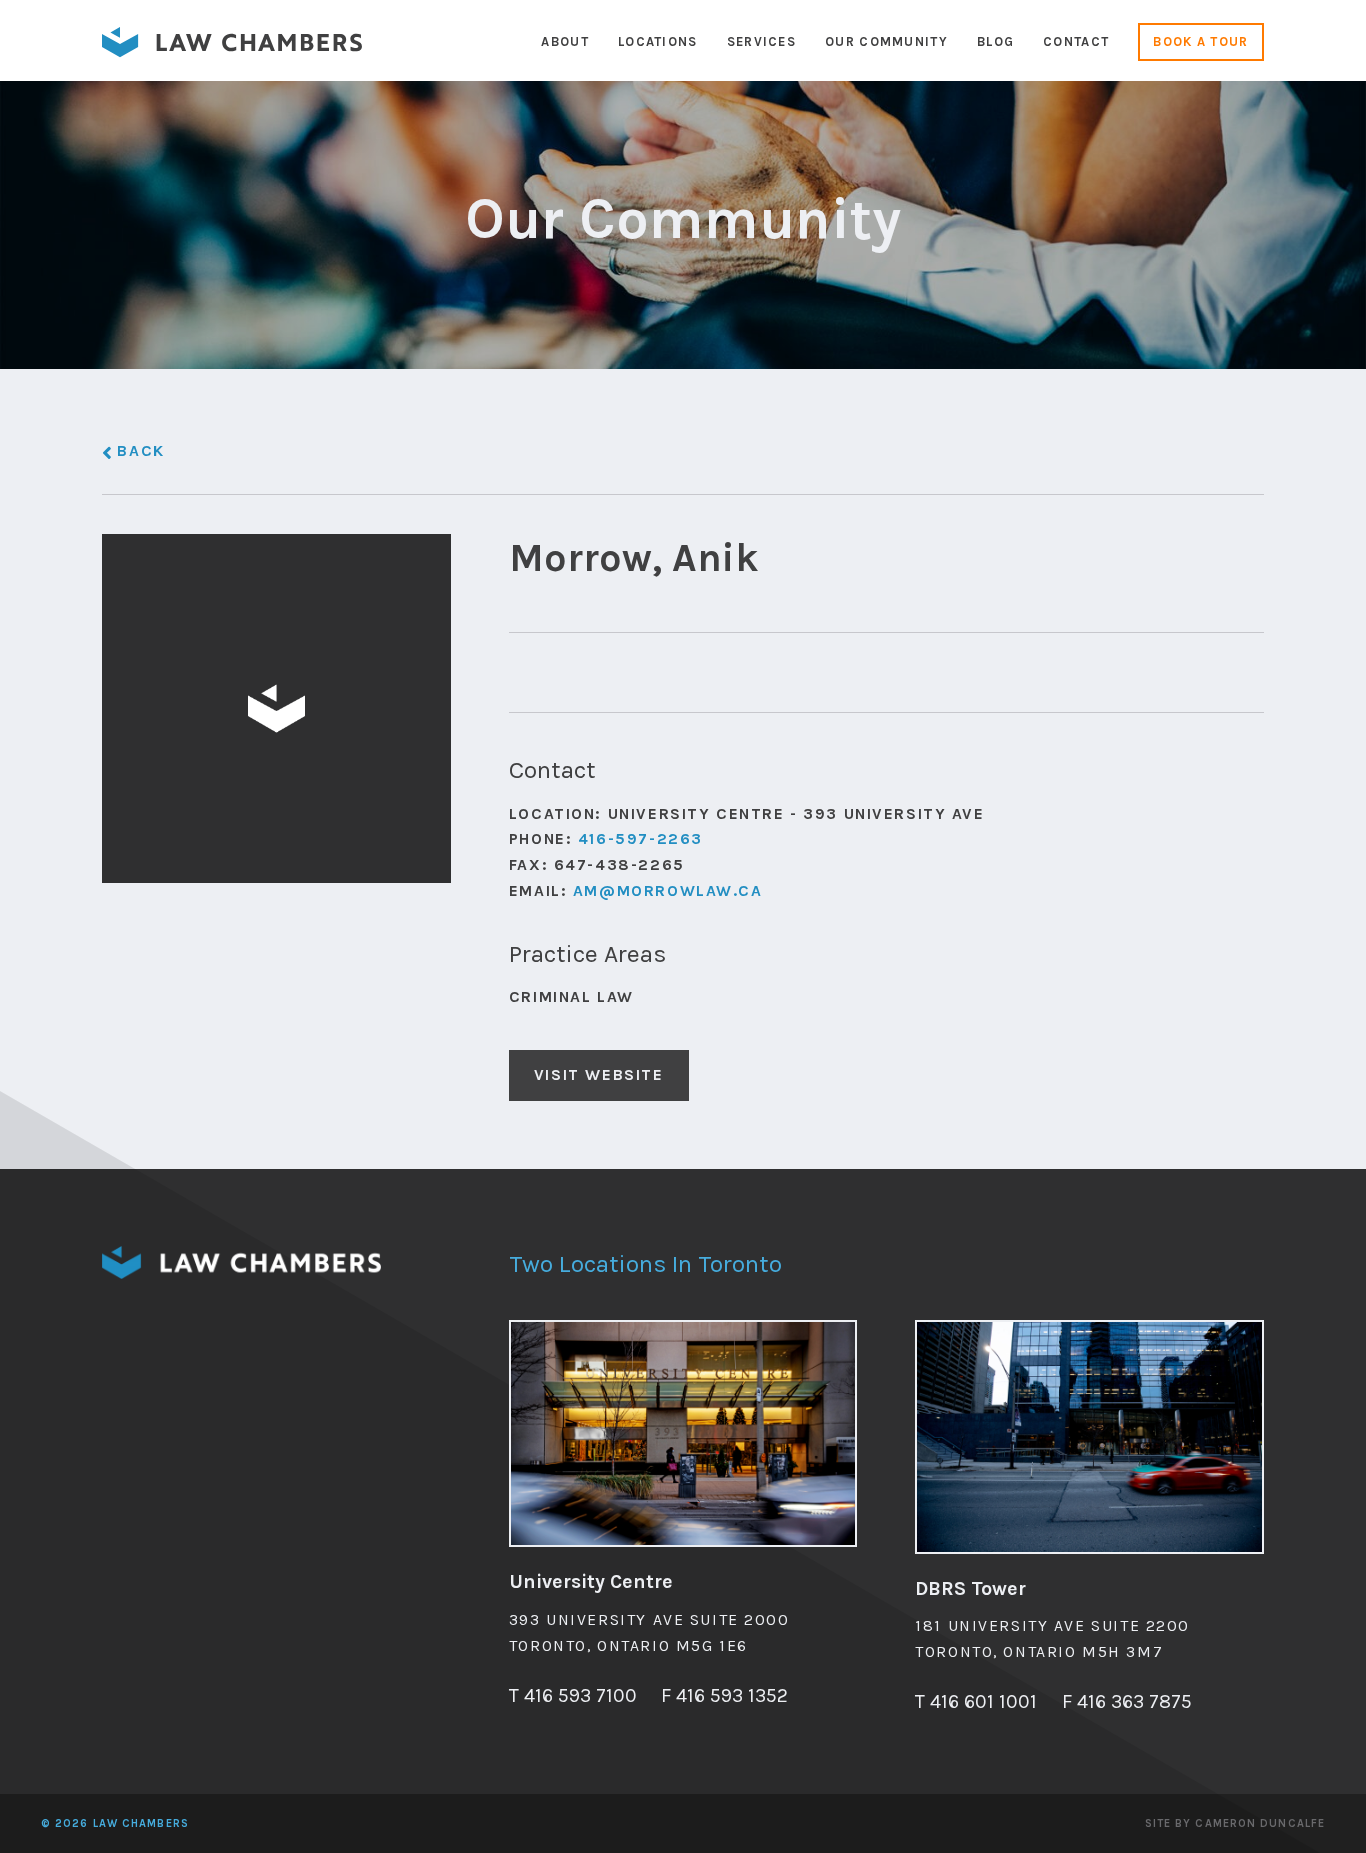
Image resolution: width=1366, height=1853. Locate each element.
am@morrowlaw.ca (668, 891)
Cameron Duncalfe (1260, 1823)
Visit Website (599, 1074)
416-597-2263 (640, 839)
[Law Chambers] (232, 51)
